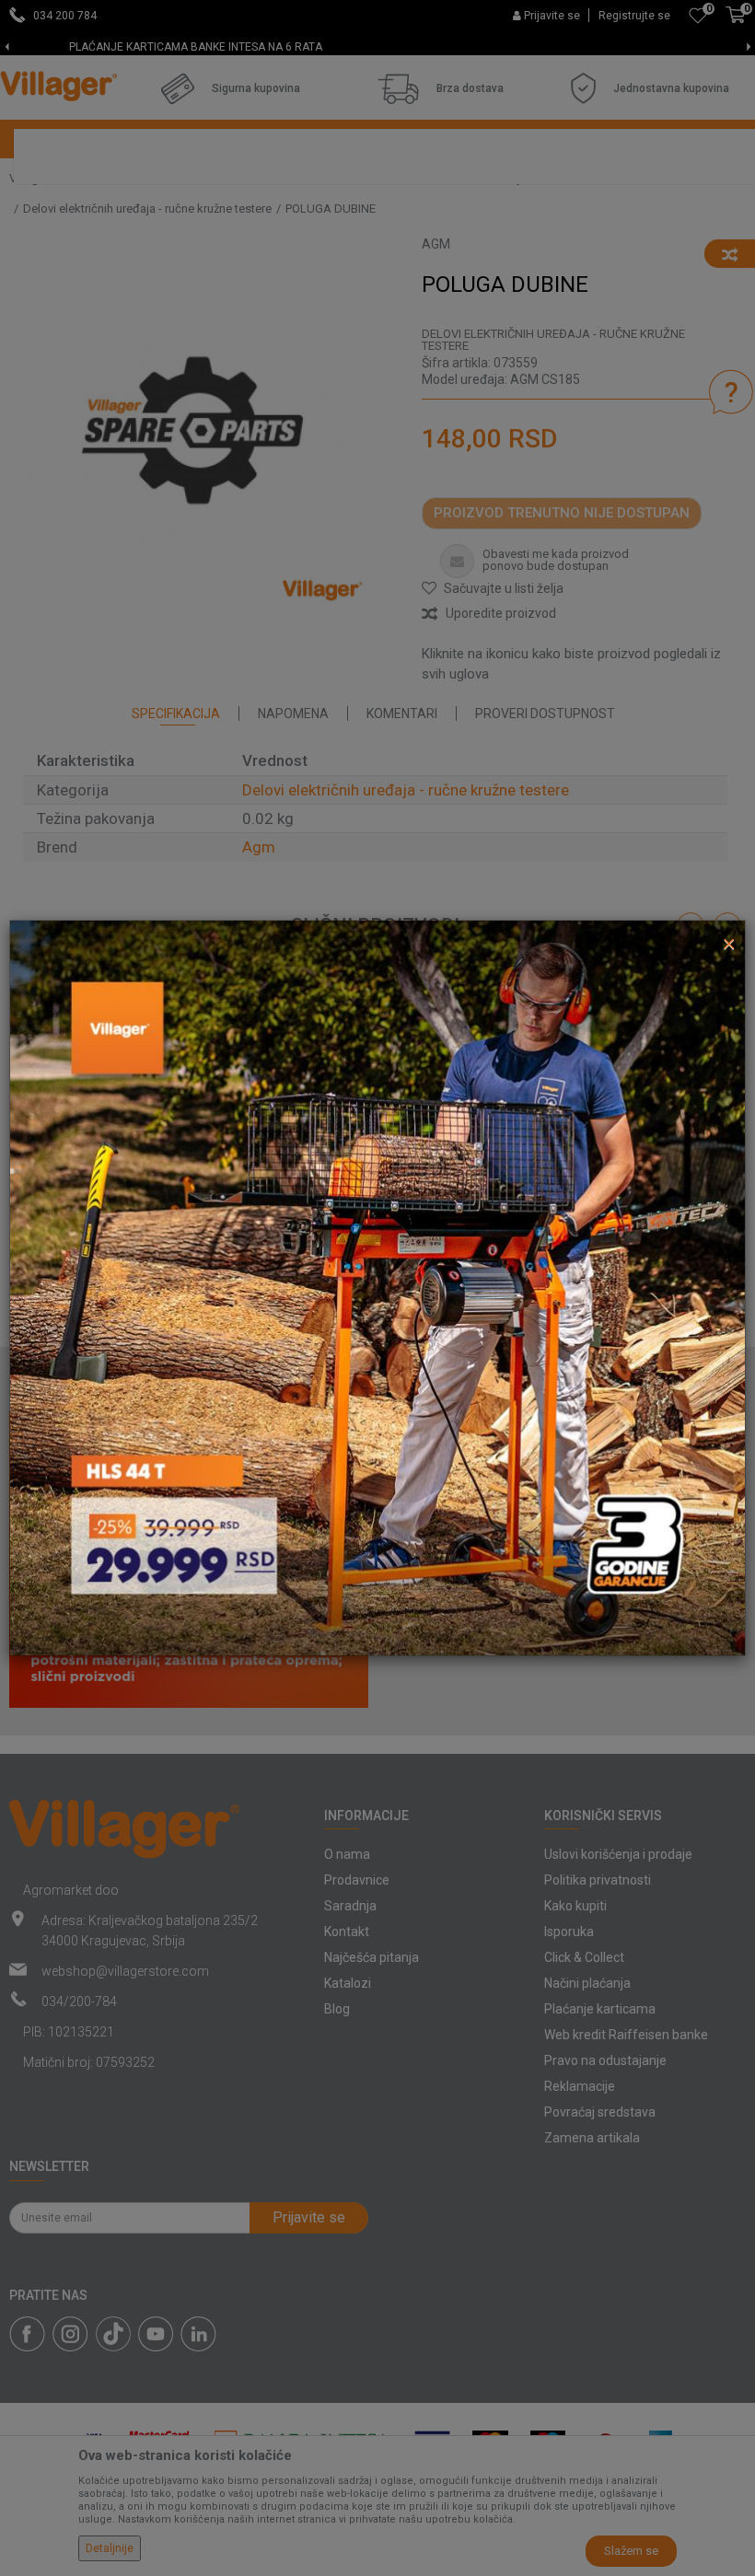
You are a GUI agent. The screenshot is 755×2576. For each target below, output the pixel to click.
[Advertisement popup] (377, 1287)
